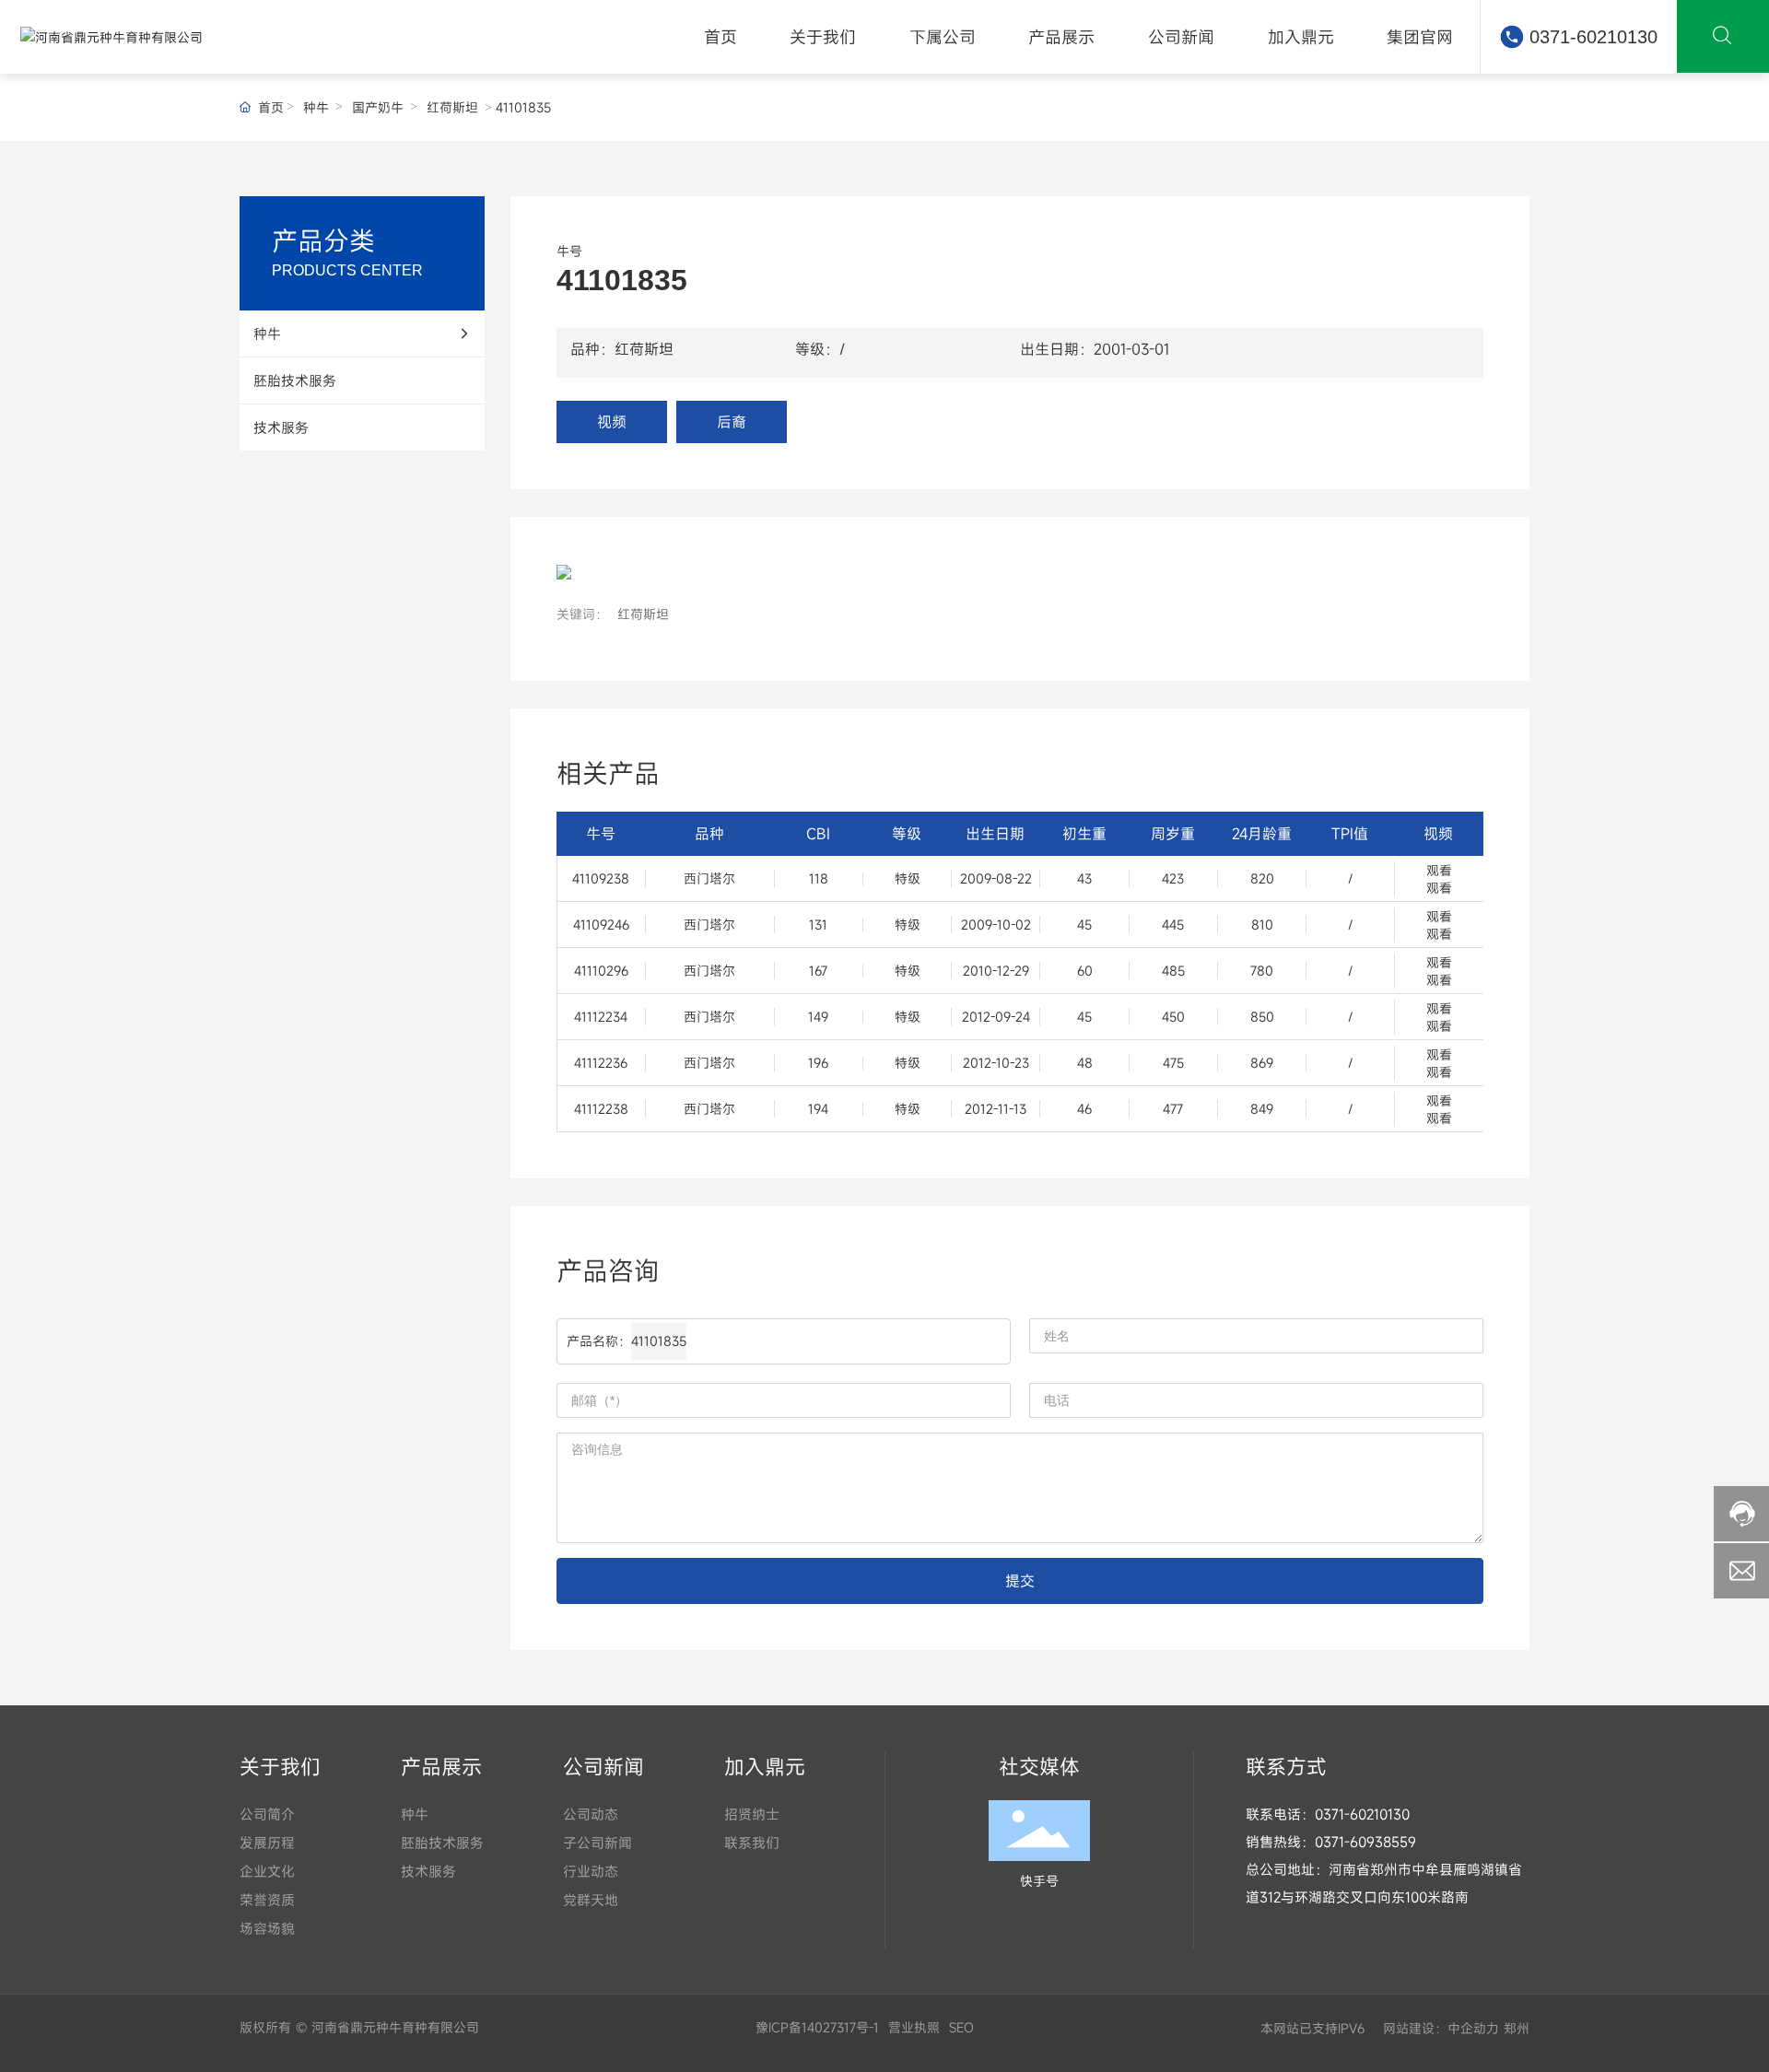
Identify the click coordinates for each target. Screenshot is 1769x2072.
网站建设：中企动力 (1439, 2028)
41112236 (601, 1063)
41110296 (601, 971)
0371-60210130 (1593, 37)
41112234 (601, 1017)
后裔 (732, 422)
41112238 (601, 1109)
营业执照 (914, 2027)
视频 (612, 422)
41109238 (601, 878)
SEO (961, 2027)
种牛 (316, 107)
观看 (1439, 870)
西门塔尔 (709, 878)
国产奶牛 (378, 107)
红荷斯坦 (452, 107)
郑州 (1517, 2028)
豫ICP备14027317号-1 (817, 2027)
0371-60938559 (1365, 1842)
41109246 (601, 925)
